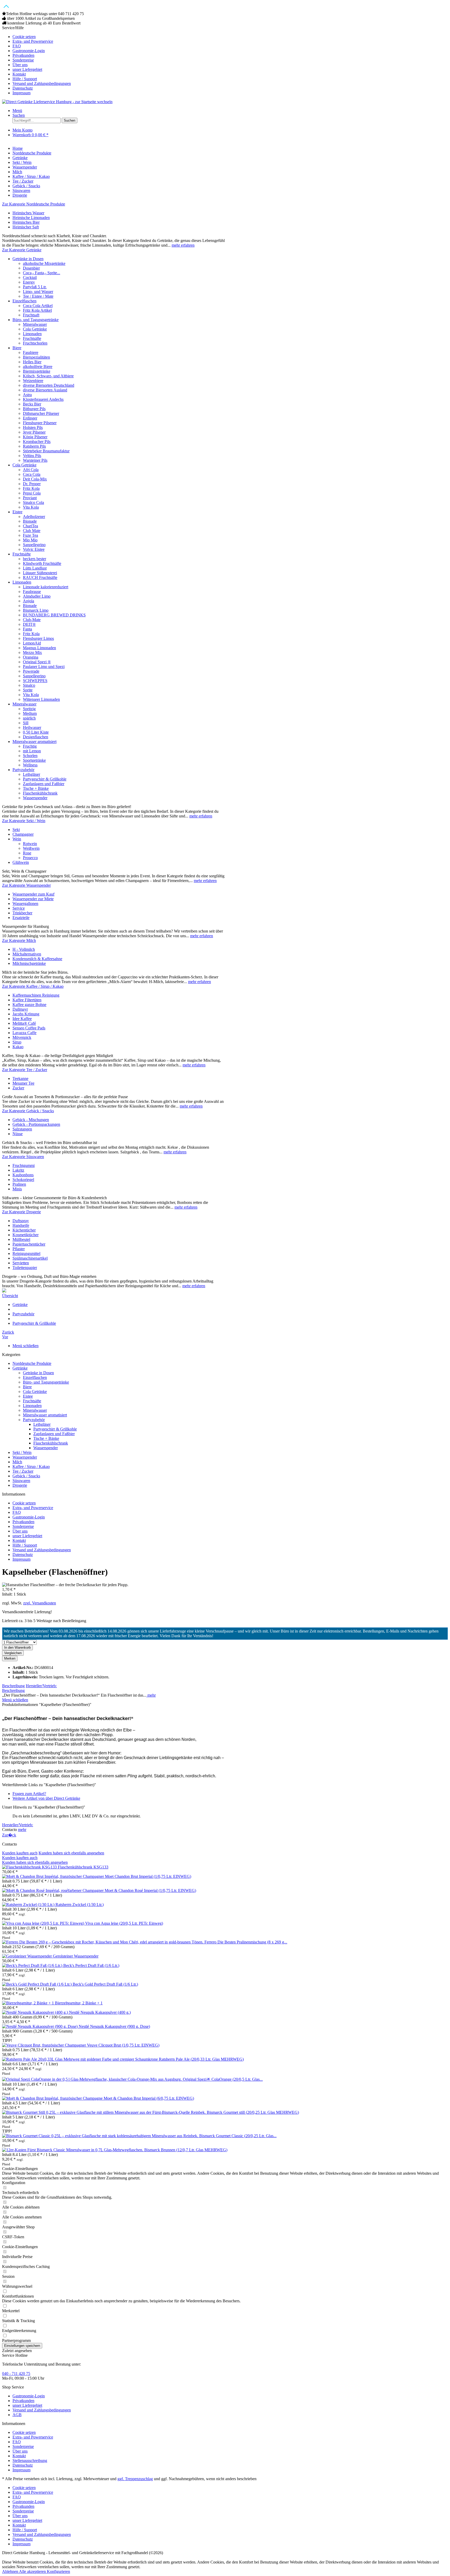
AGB (17, 2415)
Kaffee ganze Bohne (29, 1005)
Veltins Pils (32, 456)
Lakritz (18, 1170)
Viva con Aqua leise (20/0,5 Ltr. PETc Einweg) (124, 1923)
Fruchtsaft (31, 315)
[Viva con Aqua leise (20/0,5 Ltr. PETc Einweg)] (44, 1923)
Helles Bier (32, 362)
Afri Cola (31, 470)
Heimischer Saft (26, 227)
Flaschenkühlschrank (40, 793)
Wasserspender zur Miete (33, 899)
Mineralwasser (35, 324)
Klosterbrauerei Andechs (43, 399)
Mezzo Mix (32, 652)
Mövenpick (22, 1037)
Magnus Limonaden (39, 648)
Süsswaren (21, 1481)
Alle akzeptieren (33, 2571)
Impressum (21, 93)
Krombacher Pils (37, 442)
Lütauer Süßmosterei (40, 573)
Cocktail (30, 277)
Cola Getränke (35, 329)
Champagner (23, 834)
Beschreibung (13, 1686)
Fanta (27, 629)
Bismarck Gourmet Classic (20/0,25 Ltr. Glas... (238, 2136)
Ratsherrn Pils (34, 446)
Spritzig (29, 709)
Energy (29, 282)
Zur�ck (9, 1835)
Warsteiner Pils (35, 460)
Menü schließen (26, 1346)
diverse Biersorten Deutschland (49, 385)
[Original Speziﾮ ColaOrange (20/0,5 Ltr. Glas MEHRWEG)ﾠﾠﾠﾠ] (92, 2079)
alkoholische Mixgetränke (44, 263)
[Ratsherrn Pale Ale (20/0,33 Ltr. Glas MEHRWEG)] (80, 2059)
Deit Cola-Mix (35, 479)
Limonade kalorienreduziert (46, 587)
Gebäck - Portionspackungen (36, 1124)
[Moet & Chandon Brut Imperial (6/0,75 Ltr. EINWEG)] (53, 2098)
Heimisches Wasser (28, 213)
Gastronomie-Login (29, 51)
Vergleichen (13, 1653)
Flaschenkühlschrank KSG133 (83, 1867)
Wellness (30, 765)
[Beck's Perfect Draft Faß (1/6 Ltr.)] (33, 1965)
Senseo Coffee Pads (29, 1028)
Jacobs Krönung (26, 1014)
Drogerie (20, 1485)
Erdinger (30, 418)
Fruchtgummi (24, 1165)
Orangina (31, 657)
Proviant (30, 498)
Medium (30, 713)
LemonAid (32, 643)
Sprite (28, 690)
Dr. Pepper (32, 484)
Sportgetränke (34, 760)
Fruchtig (30, 746)
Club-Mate (32, 620)
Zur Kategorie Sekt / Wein (24, 821)
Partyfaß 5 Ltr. (35, 287)
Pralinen (19, 1184)
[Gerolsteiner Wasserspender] (27, 1956)
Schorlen (30, 756)
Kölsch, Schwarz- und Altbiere (48, 376)
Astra (27, 395)
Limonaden (32, 334)
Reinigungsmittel (26, 1253)
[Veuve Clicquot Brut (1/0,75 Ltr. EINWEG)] (45, 2045)
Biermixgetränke (37, 371)
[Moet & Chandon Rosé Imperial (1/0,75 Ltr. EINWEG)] (53, 1890)
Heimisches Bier (26, 222)
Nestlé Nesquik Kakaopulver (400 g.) (100, 2012)
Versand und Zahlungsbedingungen (42, 83)
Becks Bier (32, 404)
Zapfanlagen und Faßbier (44, 784)
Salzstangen (22, 1129)
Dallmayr (20, 1009)
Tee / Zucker (23, 1471)
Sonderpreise (23, 60)
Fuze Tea (30, 535)
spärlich (29, 718)
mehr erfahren (183, 245)
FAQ (17, 46)
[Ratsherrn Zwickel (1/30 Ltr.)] (29, 1905)
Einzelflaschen (24, 301)
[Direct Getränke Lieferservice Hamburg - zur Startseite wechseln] (57, 102)
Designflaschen (36, 737)
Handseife (21, 1225)
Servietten (21, 1263)
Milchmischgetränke (29, 963)
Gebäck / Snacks (26, 1476)
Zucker (18, 1088)
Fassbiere (31, 352)
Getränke (20, 1368)
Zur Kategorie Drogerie (21, 1212)
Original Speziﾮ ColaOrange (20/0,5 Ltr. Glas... (223, 2079)
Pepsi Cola (32, 493)
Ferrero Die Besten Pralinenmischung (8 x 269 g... (246, 1942)
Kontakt (19, 74)
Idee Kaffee (22, 1019)
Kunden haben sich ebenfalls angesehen (71, 1853)
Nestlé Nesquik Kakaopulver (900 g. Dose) (114, 2026)
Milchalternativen (27, 954)
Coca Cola (32, 474)
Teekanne (20, 1078)
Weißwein (31, 848)
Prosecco (30, 858)
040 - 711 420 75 (16, 2374)
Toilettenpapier (25, 1268)
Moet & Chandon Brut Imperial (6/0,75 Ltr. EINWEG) (149, 2098)
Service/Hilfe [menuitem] (36, 60)
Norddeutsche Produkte (32, 1363)
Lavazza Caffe (24, 1033)
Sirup (17, 1042)
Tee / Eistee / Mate (38, 296)
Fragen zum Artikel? (29, 1794)
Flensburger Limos (38, 638)
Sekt (16, 830)
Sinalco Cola (33, 502)
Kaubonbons (23, 1175)
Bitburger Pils (34, 409)
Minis (17, 1189)
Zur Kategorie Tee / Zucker (25, 1070)
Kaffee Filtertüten (27, 1000)
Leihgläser (32, 774)
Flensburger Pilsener (40, 423)
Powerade (31, 671)
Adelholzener (34, 517)
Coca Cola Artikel (38, 306)
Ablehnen (11, 2571)
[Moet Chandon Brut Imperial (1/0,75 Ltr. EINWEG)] (54, 1876)
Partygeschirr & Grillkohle (45, 779)
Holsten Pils (33, 427)
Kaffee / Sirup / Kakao (31, 1467)
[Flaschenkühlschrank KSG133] (30, 1867)
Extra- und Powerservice (33, 41)
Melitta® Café (24, 1023)
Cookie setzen (24, 37)
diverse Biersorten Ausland (45, 390)
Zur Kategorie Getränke (22, 250)
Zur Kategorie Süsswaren (23, 1157)
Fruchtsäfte (32, 338)
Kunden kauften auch (20, 1853)
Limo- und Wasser (38, 292)
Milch (17, 1462)
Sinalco (29, 685)
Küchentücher (24, 1230)
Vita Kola (31, 507)
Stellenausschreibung (30, 2461)
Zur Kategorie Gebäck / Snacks (28, 1111)
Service (19, 908)
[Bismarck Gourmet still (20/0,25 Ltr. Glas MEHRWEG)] (104, 2112)
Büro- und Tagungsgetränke (36, 320)
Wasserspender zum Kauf (33, 894)
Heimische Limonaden (31, 218)
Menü (17, 111)
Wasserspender (35, 798)
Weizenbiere (33, 381)
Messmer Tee (23, 1083)
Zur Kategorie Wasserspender (26, 885)
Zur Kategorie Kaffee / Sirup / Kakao (33, 986)
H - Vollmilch (24, 949)
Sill (26, 723)
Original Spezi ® (37, 662)
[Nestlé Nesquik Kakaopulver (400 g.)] (36, 2012)
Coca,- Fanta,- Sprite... (42, 273)
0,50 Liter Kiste (36, 732)
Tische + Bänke (36, 788)
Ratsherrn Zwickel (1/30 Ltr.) (80, 1905)
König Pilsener (35, 437)
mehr (151, 1695)
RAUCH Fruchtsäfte (40, 577)
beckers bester (35, 559)
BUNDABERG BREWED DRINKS (54, 615)
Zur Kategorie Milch (19, 940)
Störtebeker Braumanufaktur (46, 451)
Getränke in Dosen (28, 259)
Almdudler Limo (37, 596)
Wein (17, 839)
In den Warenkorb (17, 1647)
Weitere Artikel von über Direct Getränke (46, 1798)
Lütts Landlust (35, 568)
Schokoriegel (23, 1180)
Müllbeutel (21, 1239)
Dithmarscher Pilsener (41, 413)
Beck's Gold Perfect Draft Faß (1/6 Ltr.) (105, 1984)
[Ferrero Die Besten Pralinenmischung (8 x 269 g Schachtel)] (103, 1942)
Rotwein (30, 844)
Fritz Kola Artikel (37, 310)
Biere (17, 348)
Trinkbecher (22, 913)
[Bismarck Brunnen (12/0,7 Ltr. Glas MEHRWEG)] (73, 2150)
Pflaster (19, 1249)
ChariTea (30, 526)
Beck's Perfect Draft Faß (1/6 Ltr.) (91, 1965)
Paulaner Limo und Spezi (44, 667)
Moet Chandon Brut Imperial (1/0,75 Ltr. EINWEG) (148, 1876)
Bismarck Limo (36, 610)
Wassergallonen (25, 904)
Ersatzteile (21, 918)
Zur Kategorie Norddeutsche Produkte (34, 204)
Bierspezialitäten (36, 357)
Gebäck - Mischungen (31, 1120)
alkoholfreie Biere (38, 367)
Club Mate (32, 531)
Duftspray (21, 1221)
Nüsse (18, 1134)
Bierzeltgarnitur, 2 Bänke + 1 (79, 2003)
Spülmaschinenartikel (30, 1258)
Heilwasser (32, 727)
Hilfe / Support (25, 79)
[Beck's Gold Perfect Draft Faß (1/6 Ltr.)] (37, 1984)
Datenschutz (23, 88)
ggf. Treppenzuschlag (135, 2479)
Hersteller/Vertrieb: (41, 1686)
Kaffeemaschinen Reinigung (36, 995)
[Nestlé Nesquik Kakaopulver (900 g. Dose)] (40, 2026)
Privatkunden (23, 55)
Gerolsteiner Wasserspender (76, 1956)
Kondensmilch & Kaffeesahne (37, 959)
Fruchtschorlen (35, 343)
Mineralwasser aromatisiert (35, 742)
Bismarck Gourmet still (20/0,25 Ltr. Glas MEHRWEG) (253, 2112)
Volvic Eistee (34, 549)
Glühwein (21, 862)
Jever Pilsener (34, 432)
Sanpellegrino (34, 545)
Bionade (30, 521)
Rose (27, 853)
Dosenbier (31, 268)
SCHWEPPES (35, 681)
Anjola (29, 601)
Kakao (18, 1047)
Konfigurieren (58, 2571)
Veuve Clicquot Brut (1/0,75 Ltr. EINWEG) (123, 2045)
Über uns (20, 65)
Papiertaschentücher (29, 1244)
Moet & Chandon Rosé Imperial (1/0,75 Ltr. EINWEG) (150, 1890)
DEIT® (29, 624)
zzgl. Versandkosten (40, 1603)
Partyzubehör (23, 770)
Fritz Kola (31, 488)
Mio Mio (30, 540)
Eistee (17, 512)
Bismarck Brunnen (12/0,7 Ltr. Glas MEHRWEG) (186, 2150)
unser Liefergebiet (27, 69)
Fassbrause (32, 592)
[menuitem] (230, 37)
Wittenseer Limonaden (41, 699)
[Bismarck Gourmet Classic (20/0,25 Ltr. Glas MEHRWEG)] (101, 2136)
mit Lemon (32, 751)
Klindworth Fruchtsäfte (42, 563)
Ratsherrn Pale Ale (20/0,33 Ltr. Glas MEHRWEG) (201, 2059)
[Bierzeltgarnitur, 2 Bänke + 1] (29, 2003)
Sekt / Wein (22, 1452)
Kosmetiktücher (26, 1235)
